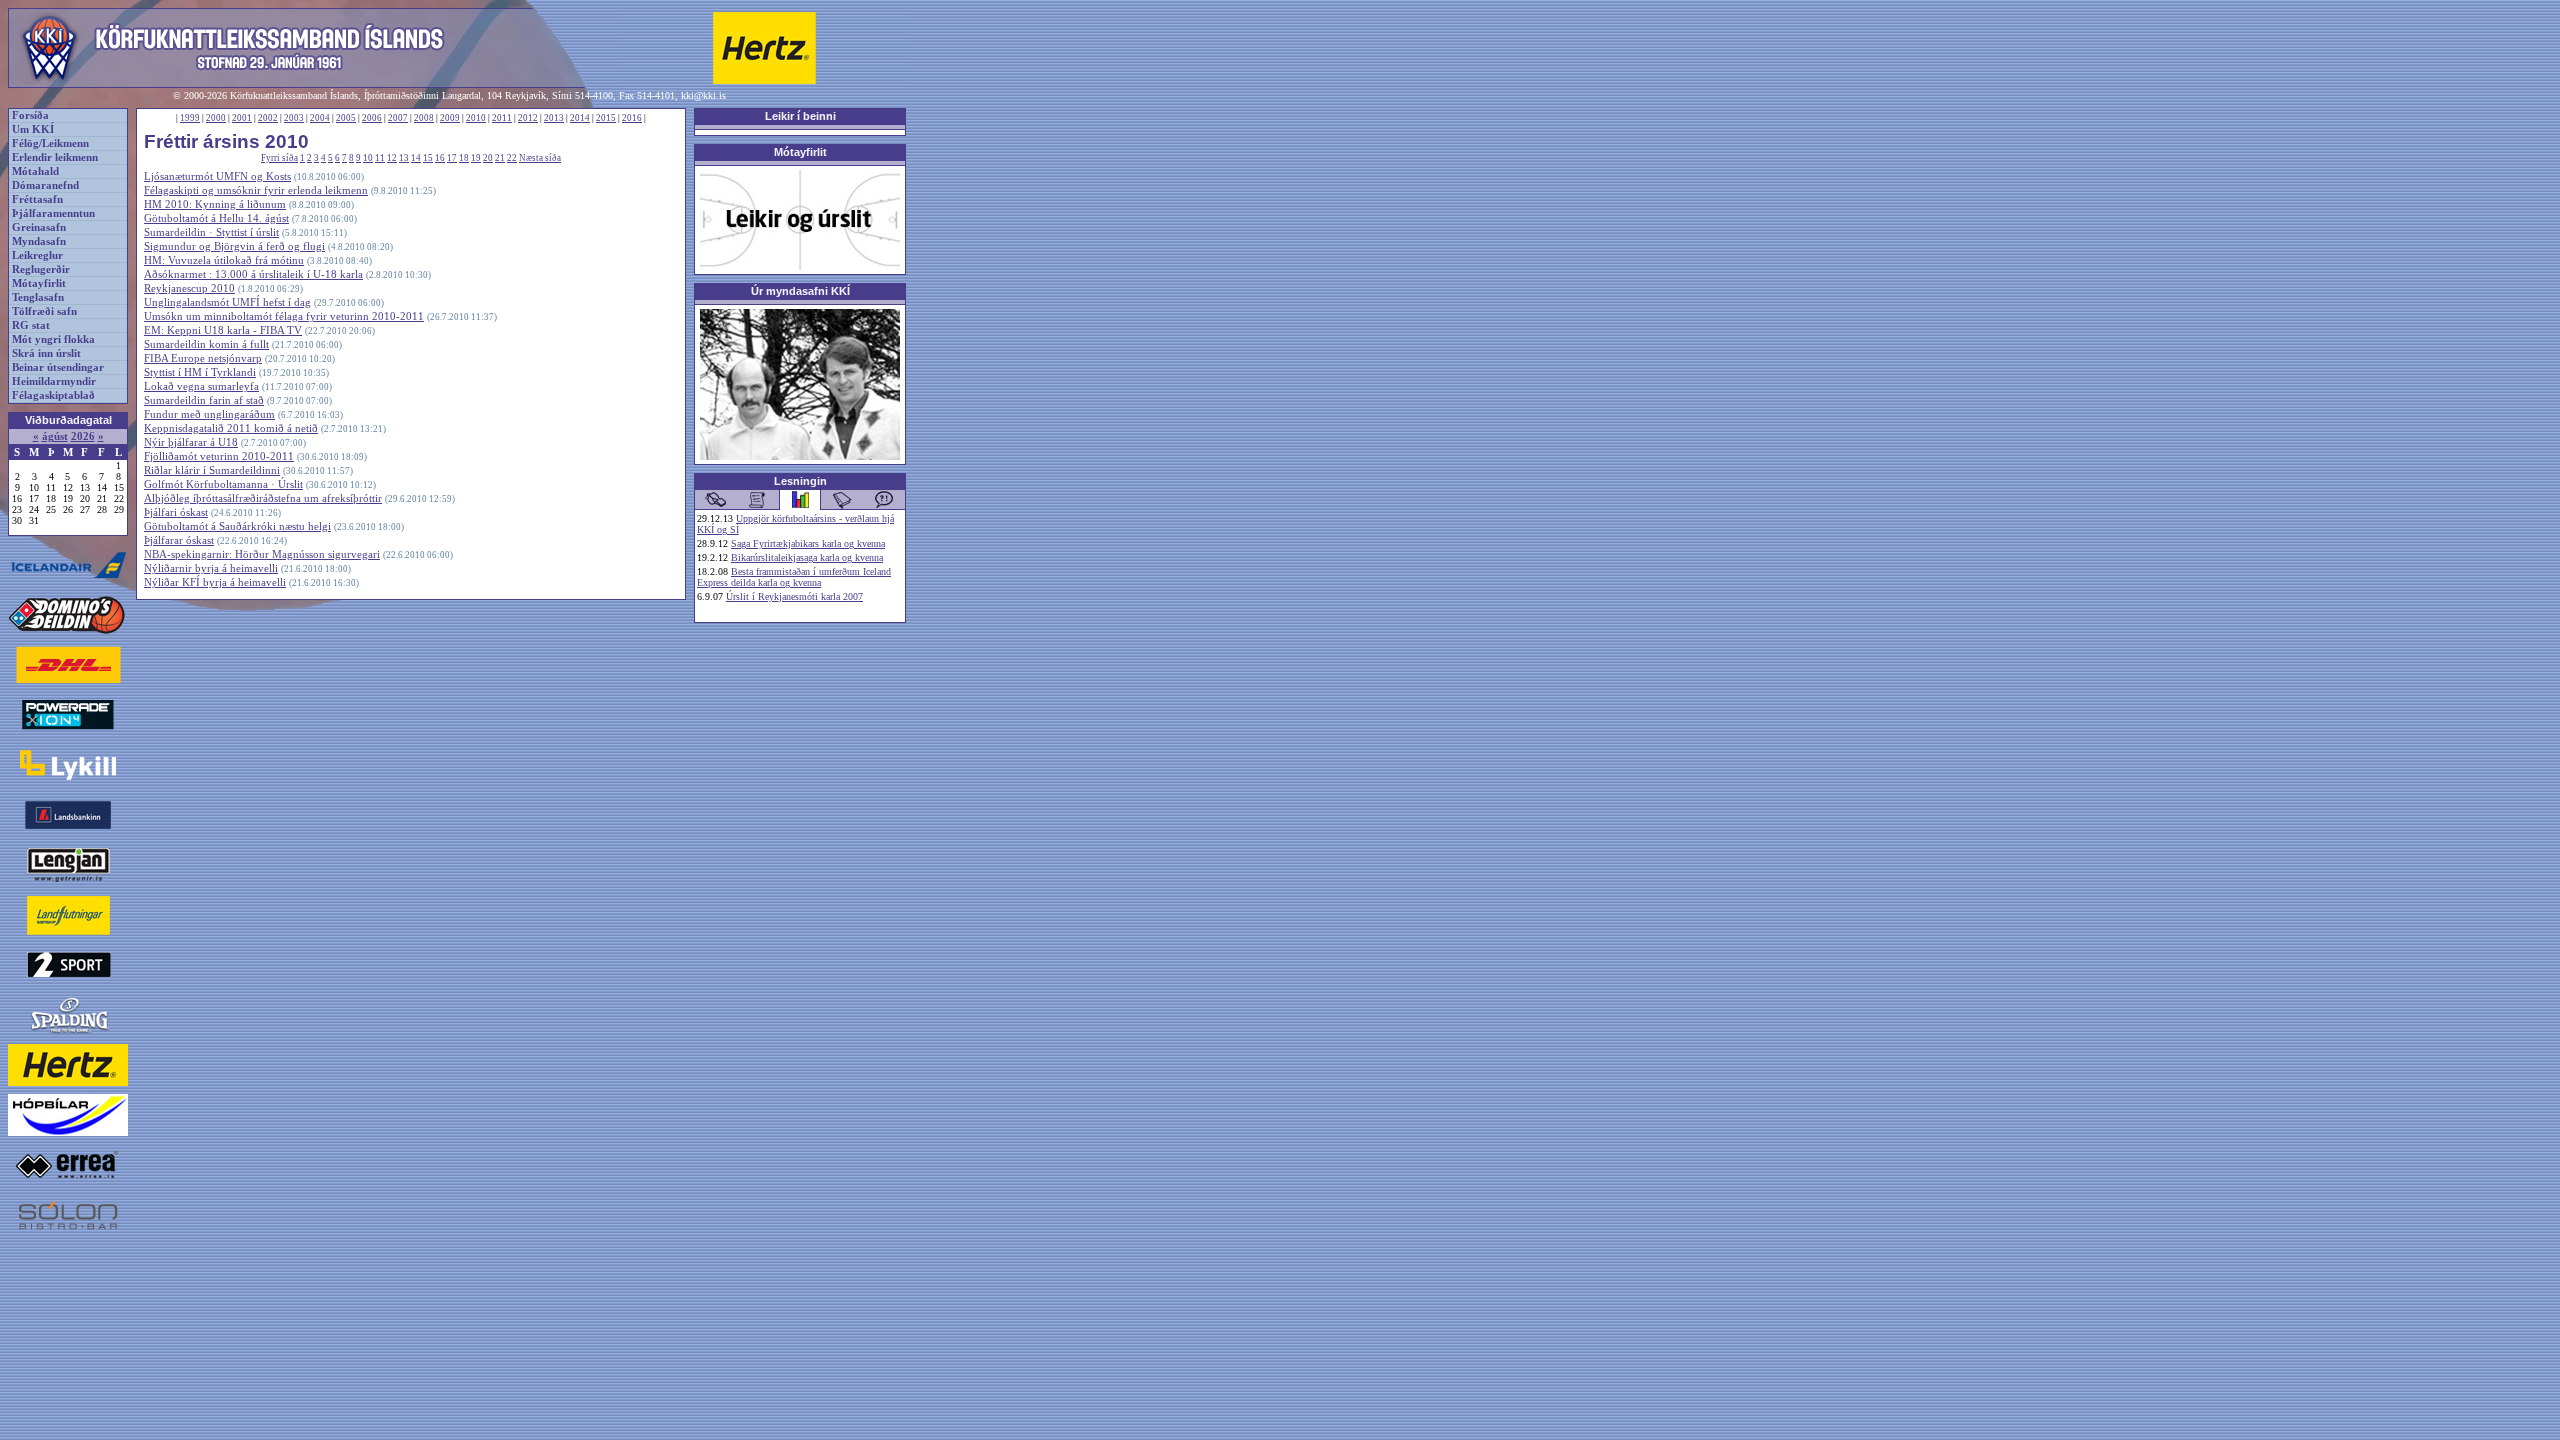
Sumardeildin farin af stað (204, 400)
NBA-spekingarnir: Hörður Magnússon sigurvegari (262, 554)
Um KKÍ (33, 129)
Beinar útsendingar (58, 367)
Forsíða (30, 115)
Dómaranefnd (45, 185)
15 (428, 158)
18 (464, 158)
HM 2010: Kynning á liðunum (215, 204)
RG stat (31, 325)
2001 (242, 118)
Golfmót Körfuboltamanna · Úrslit (223, 484)
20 (488, 158)
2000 (216, 118)
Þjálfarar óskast (179, 540)
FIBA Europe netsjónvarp (203, 358)
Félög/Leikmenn (50, 143)
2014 (580, 118)
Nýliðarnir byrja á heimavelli (211, 568)
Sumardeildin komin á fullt (206, 344)
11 (380, 158)
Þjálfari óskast (176, 512)
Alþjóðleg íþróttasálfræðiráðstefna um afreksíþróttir (263, 498)
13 (404, 158)
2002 (268, 118)
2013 (554, 118)
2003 (294, 118)
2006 (372, 118)
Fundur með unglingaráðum (209, 414)
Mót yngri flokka (53, 339)
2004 (320, 118)
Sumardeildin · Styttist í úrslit (211, 232)
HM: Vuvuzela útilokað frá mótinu (224, 260)
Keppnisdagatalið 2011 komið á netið (231, 428)
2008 (424, 118)
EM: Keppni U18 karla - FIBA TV (223, 330)
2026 (83, 436)
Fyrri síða (279, 158)
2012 (528, 118)
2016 (632, 118)
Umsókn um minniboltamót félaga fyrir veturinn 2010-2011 (284, 316)
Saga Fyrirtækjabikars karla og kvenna (808, 543)
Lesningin (800, 481)
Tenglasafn (38, 297)
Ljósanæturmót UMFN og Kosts (217, 176)
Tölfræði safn (44, 311)
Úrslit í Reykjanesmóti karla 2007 (794, 596)
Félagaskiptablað (53, 395)
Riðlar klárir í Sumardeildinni (212, 470)
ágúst (55, 436)
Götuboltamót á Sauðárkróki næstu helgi (237, 526)
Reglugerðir (41, 269)
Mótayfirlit (39, 283)
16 (440, 158)
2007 (398, 118)
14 (416, 158)
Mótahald (35, 171)
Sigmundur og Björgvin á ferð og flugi (234, 246)
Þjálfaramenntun (53, 213)
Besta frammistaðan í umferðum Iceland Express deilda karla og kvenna (794, 577)
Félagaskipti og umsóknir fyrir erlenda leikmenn (256, 190)
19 (476, 158)
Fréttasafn (37, 199)
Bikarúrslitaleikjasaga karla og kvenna (807, 557)
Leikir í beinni (800, 116)
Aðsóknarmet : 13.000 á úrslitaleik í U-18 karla (253, 274)
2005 (346, 118)
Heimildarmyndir (54, 381)
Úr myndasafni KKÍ (800, 291)
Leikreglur (37, 255)
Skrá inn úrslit (46, 353)
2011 (502, 118)
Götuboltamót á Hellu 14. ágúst (216, 218)
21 (500, 158)
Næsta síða (540, 158)
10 (368, 158)
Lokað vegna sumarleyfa (201, 386)
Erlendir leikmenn (55, 157)
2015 (606, 118)
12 (392, 158)
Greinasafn (39, 227)
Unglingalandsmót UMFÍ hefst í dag (227, 302)
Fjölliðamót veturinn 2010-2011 (219, 456)
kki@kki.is (703, 95)
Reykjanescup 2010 (189, 288)
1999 (190, 118)
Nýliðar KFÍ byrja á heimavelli (215, 582)
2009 (450, 118)
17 (452, 158)
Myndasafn (39, 241)
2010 (476, 118)
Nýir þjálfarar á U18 (191, 442)
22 (512, 158)
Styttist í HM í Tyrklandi (200, 372)
